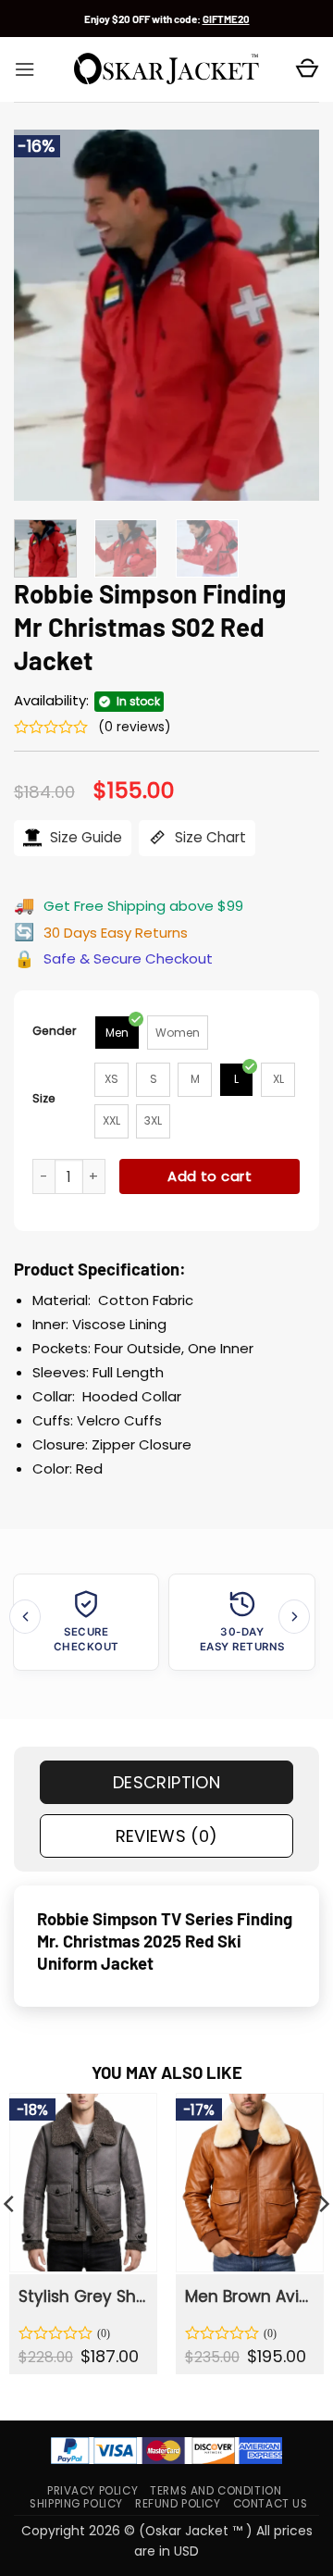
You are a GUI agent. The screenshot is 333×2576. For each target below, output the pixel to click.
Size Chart (209, 837)
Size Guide (84, 837)
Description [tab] (166, 1782)
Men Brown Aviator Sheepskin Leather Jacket (249, 2296)
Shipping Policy (76, 2504)
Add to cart (210, 1176)
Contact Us (271, 2504)
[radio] (117, 1033)
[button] (25, 69)
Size (44, 1098)
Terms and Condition (216, 2491)
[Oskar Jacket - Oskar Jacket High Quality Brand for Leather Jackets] (166, 69)
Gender (55, 1031)
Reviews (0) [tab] (167, 1836)
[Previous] (43, 315)
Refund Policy (178, 2504)
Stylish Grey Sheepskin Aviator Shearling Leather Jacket (82, 2296)
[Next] (290, 315)
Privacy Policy (92, 2491)
